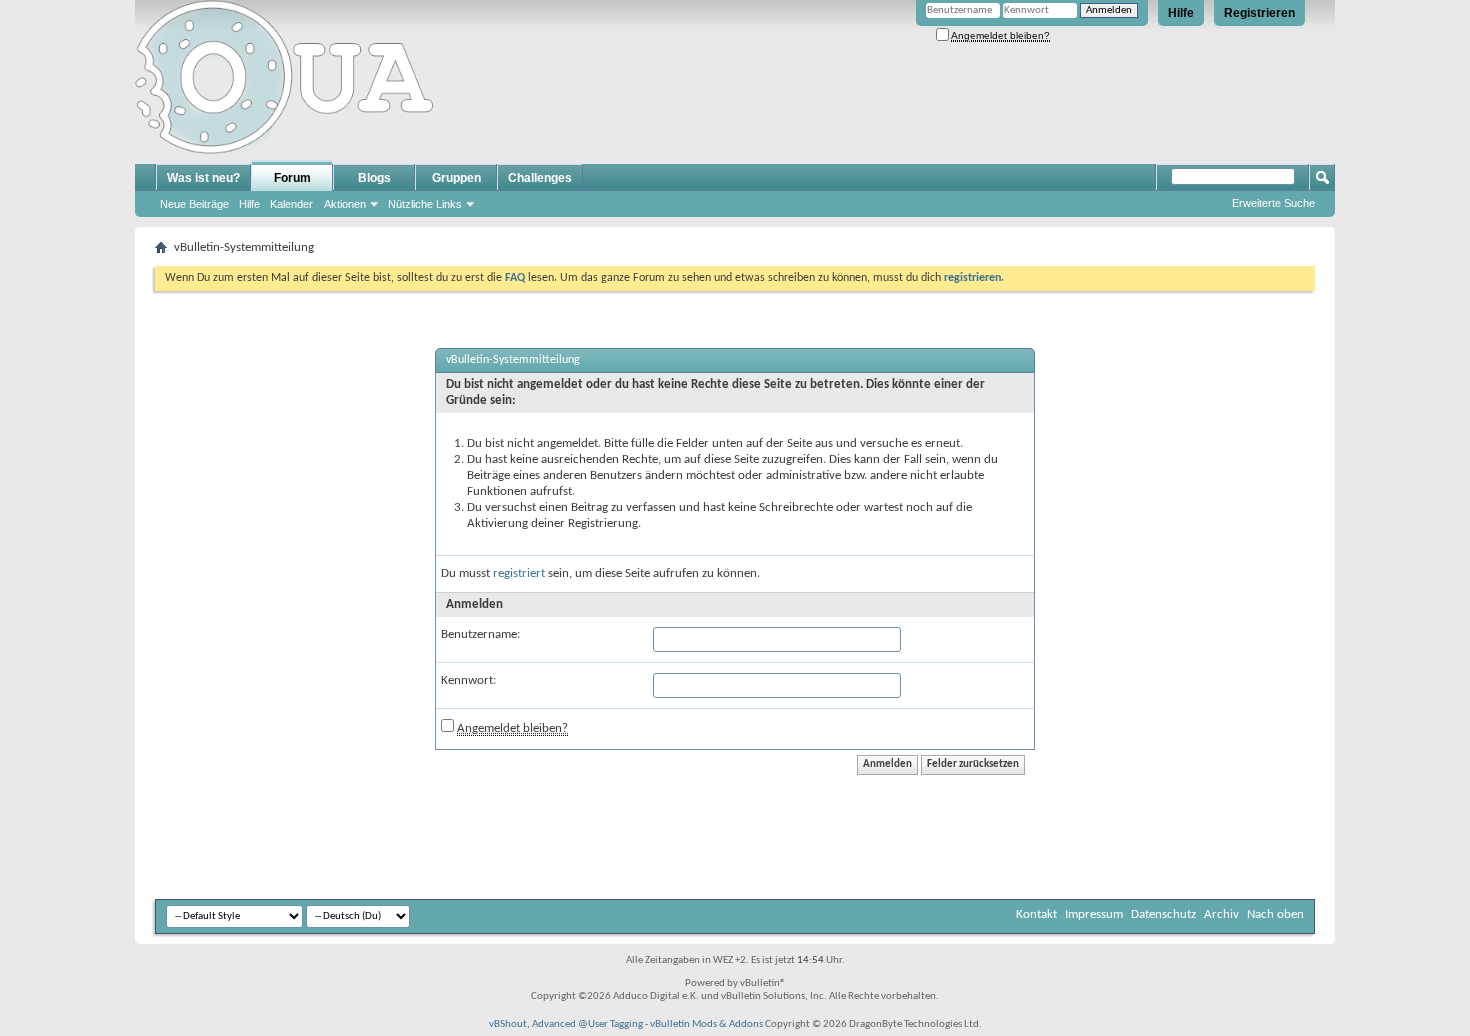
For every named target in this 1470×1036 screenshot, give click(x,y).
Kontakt (1036, 914)
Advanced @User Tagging (587, 1024)
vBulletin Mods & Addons (706, 1024)
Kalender (291, 204)
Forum (292, 178)
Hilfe (1181, 13)
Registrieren (1259, 13)
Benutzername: (480, 634)
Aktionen (345, 204)
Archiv (1221, 914)
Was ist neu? (203, 178)
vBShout (508, 1024)
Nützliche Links (425, 204)
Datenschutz (1163, 914)
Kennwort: (468, 680)
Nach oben (1275, 914)
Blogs (374, 178)
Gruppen (456, 178)
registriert (519, 573)
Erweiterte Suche (1273, 203)
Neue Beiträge (194, 204)
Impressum (1094, 914)
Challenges (540, 178)
